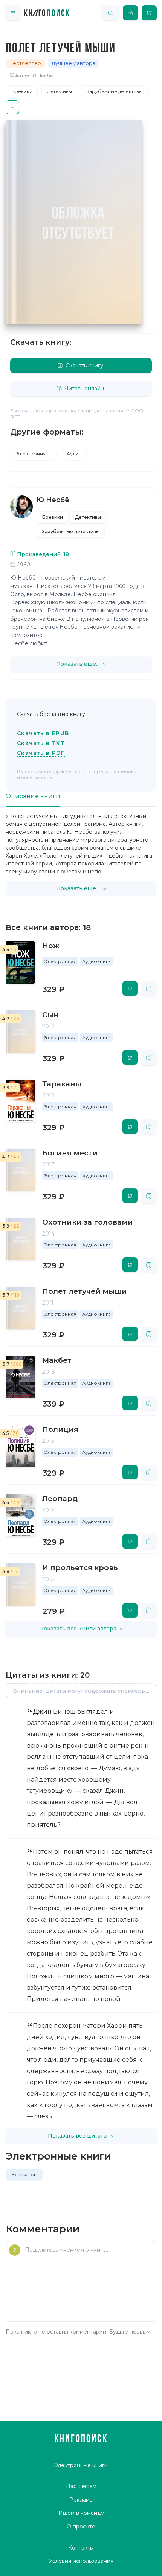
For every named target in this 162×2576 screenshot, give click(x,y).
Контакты (81, 2548)
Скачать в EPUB (43, 733)
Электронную (34, 454)
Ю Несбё (53, 500)
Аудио (74, 454)
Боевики (22, 91)
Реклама (81, 2500)
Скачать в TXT (41, 743)
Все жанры (24, 2174)
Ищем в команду (81, 2513)
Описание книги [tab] (33, 796)
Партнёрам (81, 2486)
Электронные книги (81, 2465)
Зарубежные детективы (115, 91)
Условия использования (81, 2561)
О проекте (81, 2527)
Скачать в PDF (41, 753)
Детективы (60, 91)
